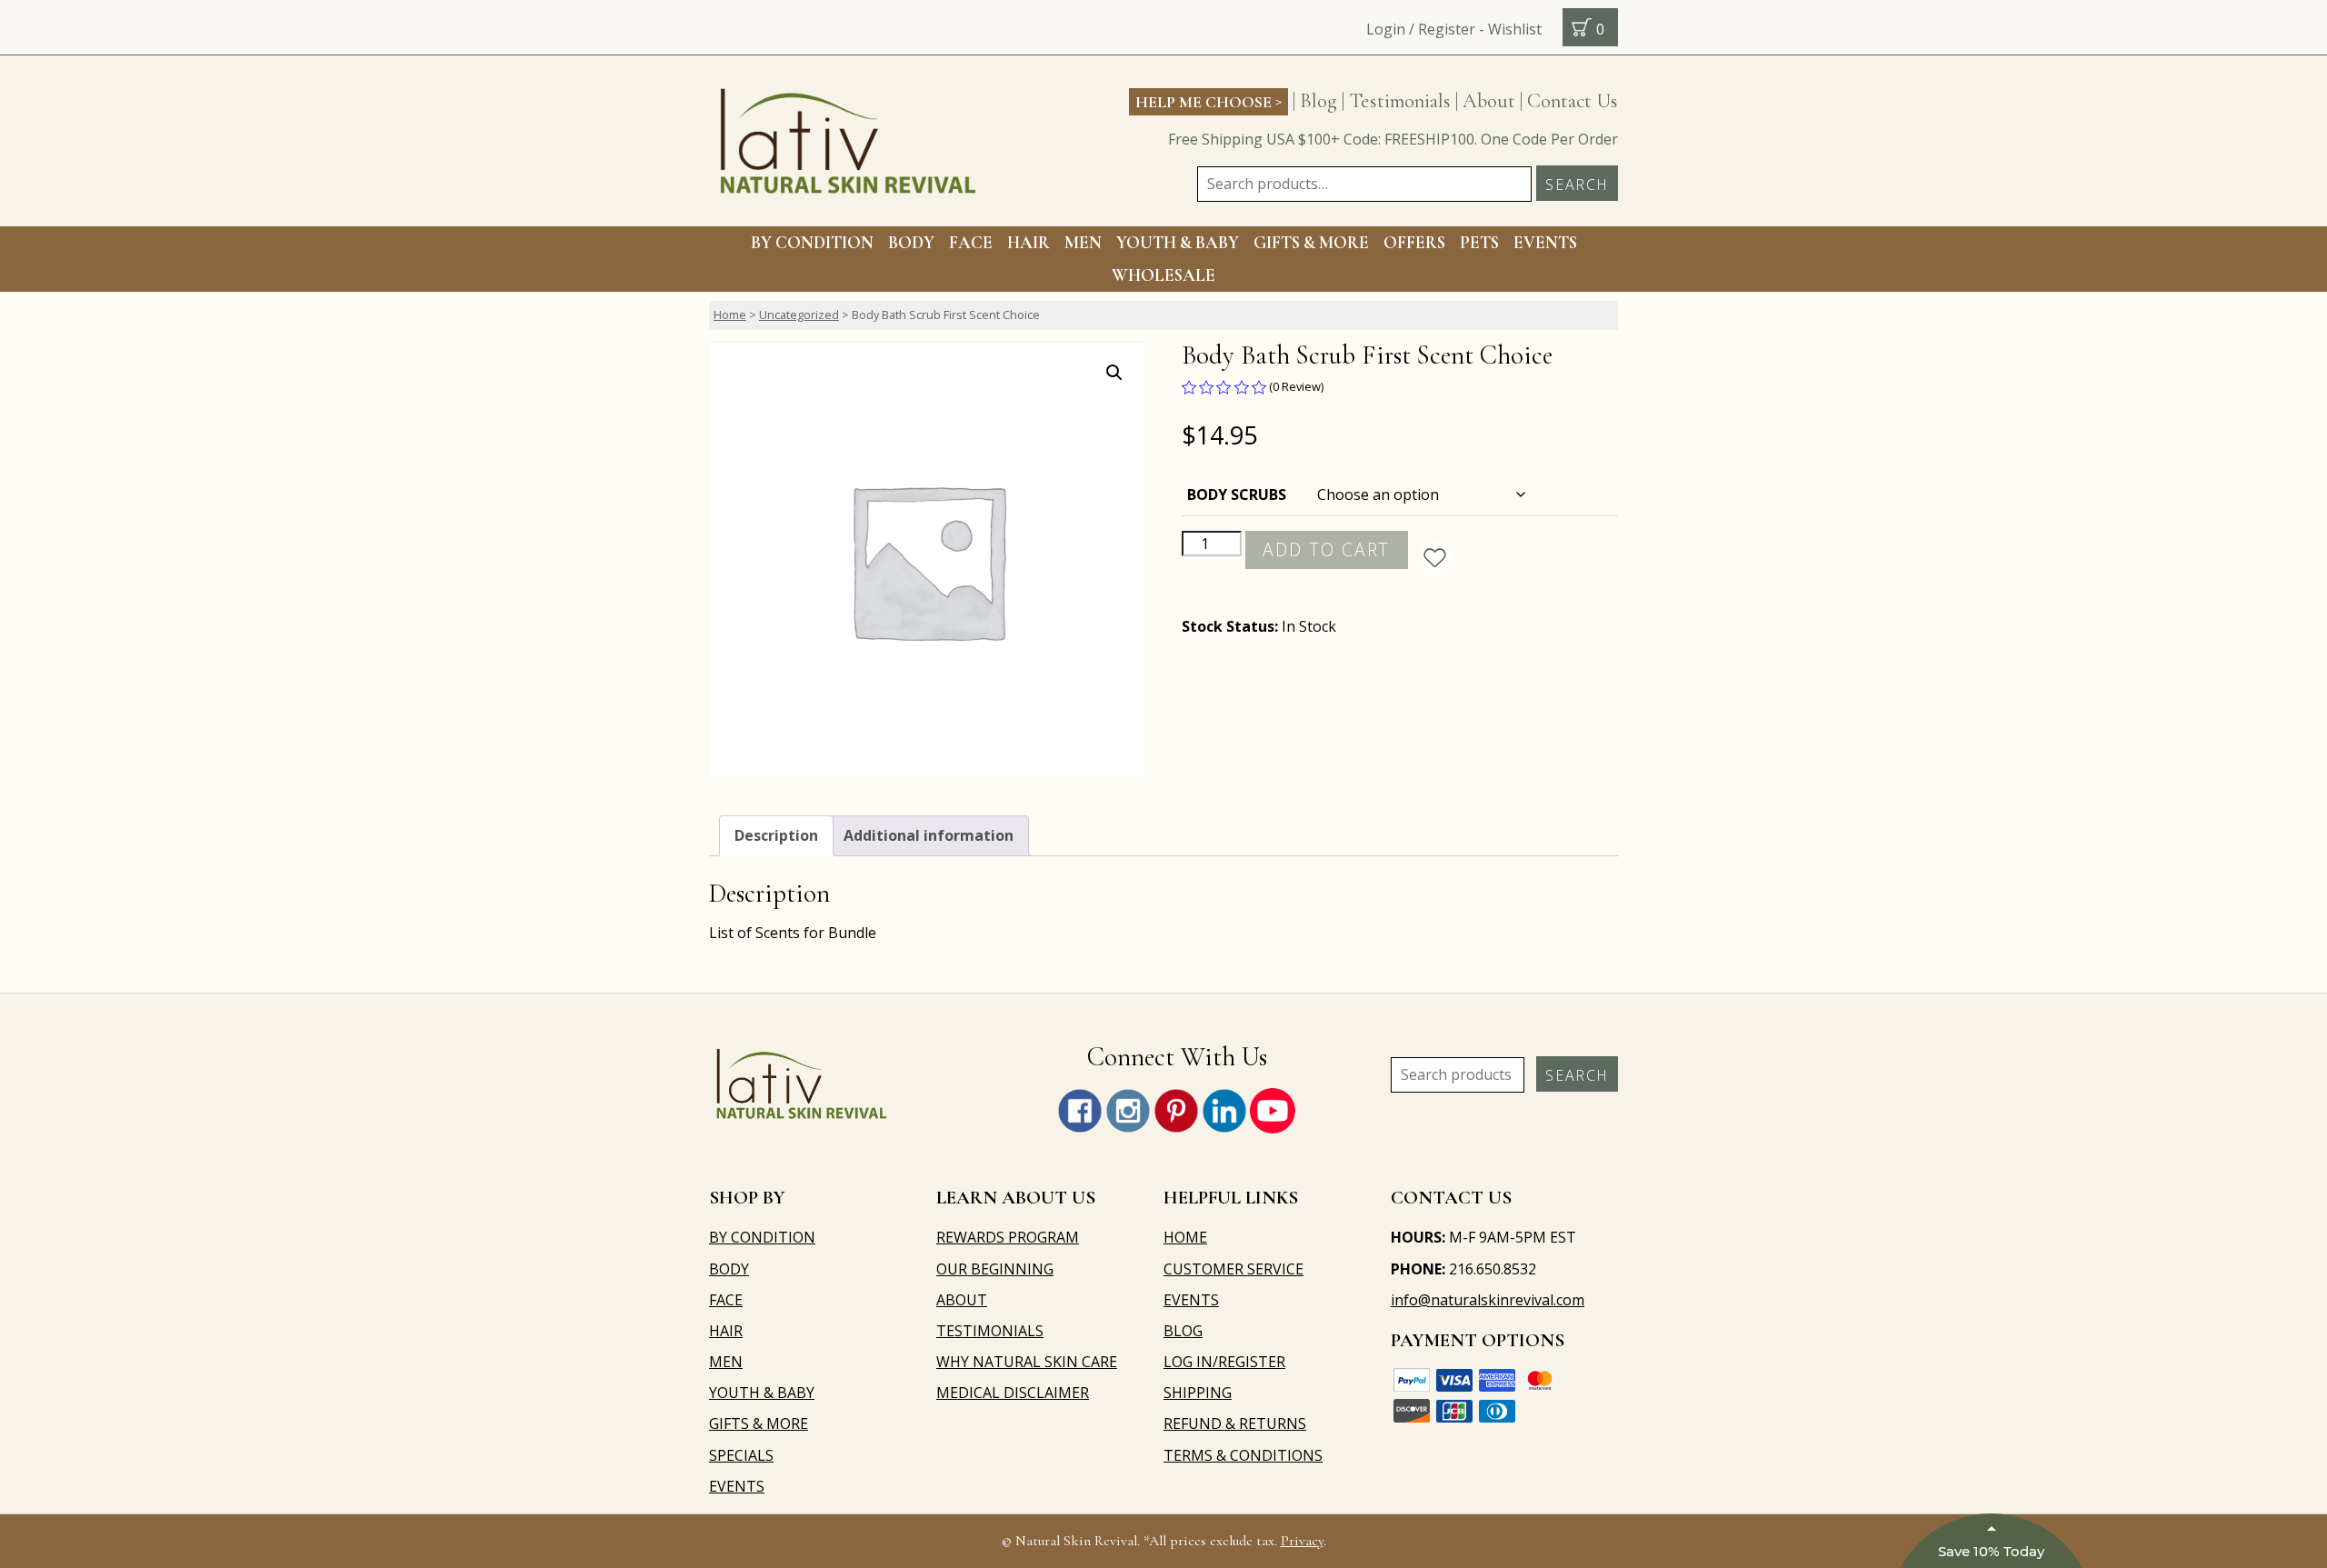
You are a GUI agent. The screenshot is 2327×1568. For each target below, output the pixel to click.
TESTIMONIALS (990, 1331)
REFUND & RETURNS (1235, 1423)
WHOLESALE (1163, 275)
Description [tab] (776, 835)
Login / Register (1421, 29)
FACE (971, 243)
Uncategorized (799, 315)
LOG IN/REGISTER (1224, 1362)
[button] (1114, 373)
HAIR (1029, 243)
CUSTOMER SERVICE (1233, 1269)
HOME (1185, 1237)
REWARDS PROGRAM (1008, 1237)
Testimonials (1400, 100)
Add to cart (1326, 549)
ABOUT (962, 1300)
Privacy (1302, 1541)
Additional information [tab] (929, 835)
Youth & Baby (1178, 243)
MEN (1083, 243)
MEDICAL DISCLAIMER (1013, 1393)
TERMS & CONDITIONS (1243, 1455)
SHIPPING (1198, 1393)
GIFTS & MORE (1311, 243)
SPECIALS (741, 1455)
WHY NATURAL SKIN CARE (1027, 1362)
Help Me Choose (1208, 101)
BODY (911, 243)
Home (730, 315)
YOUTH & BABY (762, 1393)
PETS (1479, 243)
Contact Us (1573, 100)
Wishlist (1515, 29)
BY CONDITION (812, 243)
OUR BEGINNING (995, 1269)
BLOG (1183, 1331)
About (1489, 100)
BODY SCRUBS (1237, 494)
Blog (1318, 100)
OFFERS (1414, 243)
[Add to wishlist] (1435, 558)
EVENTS (1545, 243)
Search (1577, 185)
